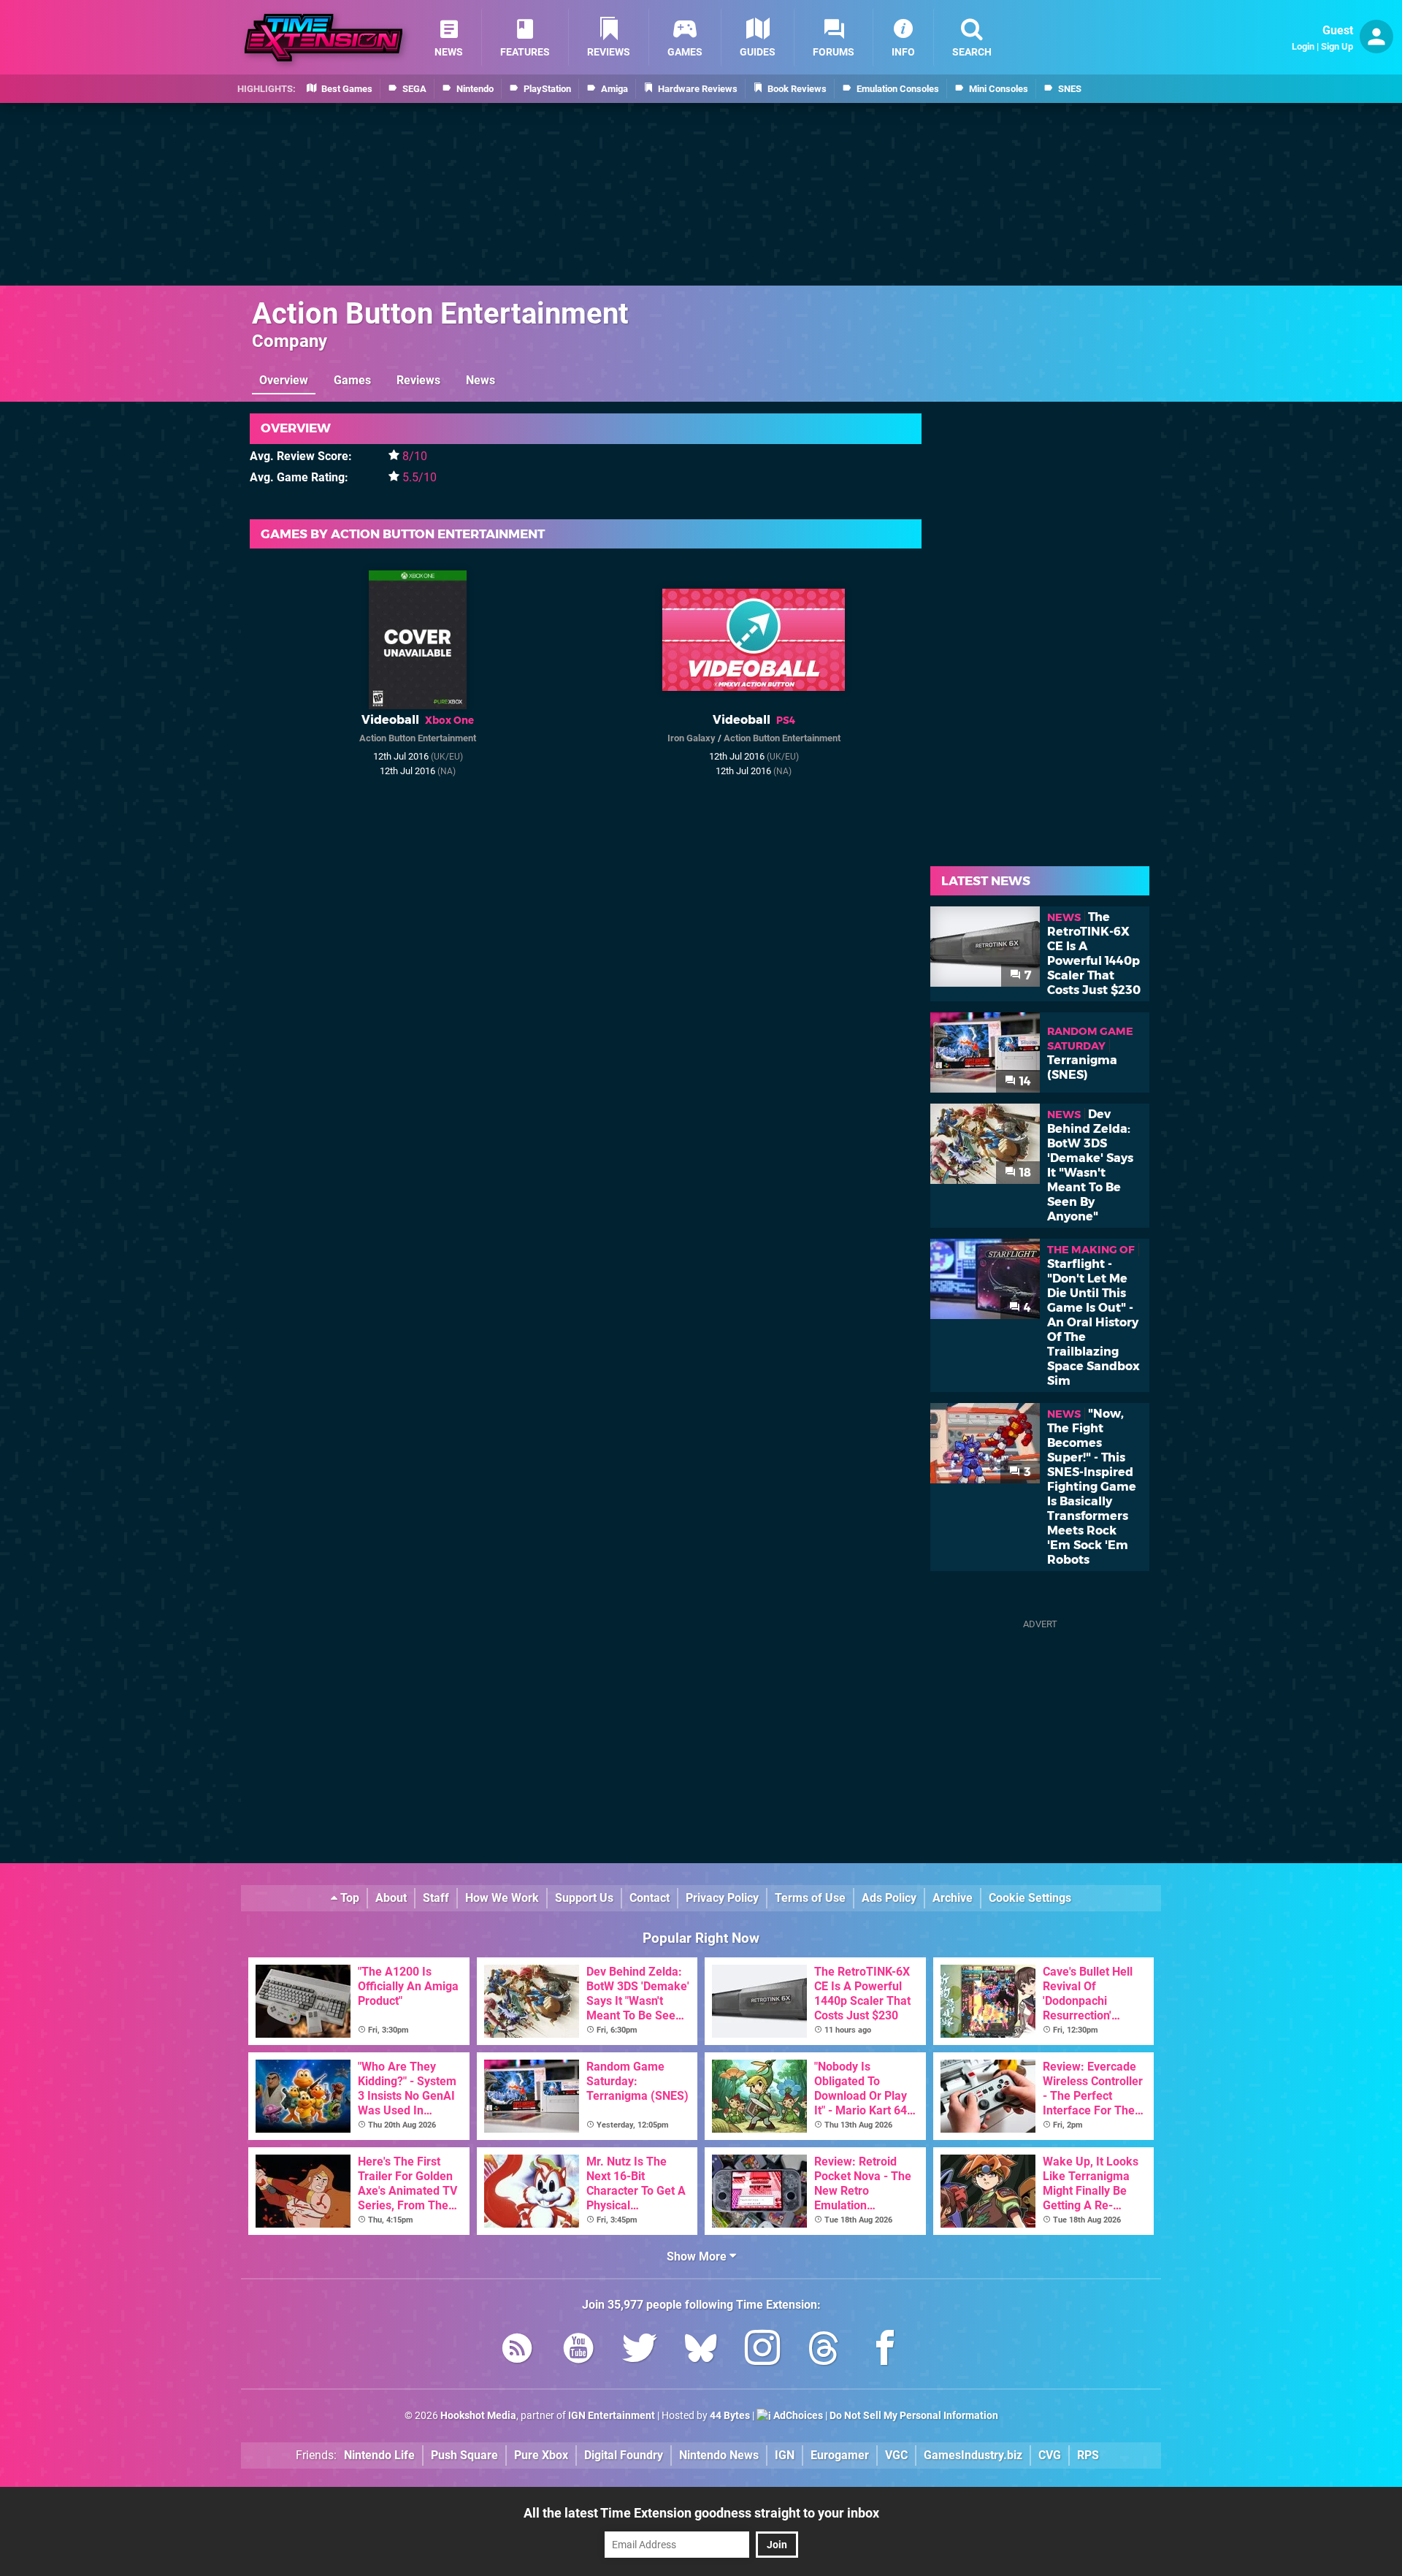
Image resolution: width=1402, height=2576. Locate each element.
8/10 (415, 456)
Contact (650, 1898)
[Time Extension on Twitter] (640, 2351)
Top (348, 1898)
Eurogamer (840, 2455)
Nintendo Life (379, 2455)
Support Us (584, 1898)
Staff (436, 1898)
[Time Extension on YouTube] (578, 2351)
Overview (284, 380)
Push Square (464, 2455)
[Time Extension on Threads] (824, 2351)
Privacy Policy (722, 1898)
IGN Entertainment (612, 2416)
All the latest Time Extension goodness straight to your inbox (701, 2513)
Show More (698, 2256)
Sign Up (1337, 46)
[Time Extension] (323, 38)
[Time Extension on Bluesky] (701, 2351)
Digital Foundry (624, 2455)
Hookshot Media (478, 2416)
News (480, 380)
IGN (785, 2455)
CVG (1050, 2455)
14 (1024, 1081)
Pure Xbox (541, 2455)
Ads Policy (889, 1898)
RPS (1088, 2455)
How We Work (502, 1898)
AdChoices (797, 2416)
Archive (953, 1898)
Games (352, 380)
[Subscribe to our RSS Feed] (517, 2351)
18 (1024, 1173)
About (391, 1898)
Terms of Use (810, 1898)
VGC (896, 2455)
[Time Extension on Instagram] (762, 2351)
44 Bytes (730, 2416)
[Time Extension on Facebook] (885, 2351)
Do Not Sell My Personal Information (914, 2416)
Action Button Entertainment (440, 314)
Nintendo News (719, 2455)
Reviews (418, 380)
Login (1303, 46)
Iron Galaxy (692, 738)
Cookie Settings (1030, 1898)
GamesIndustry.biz (973, 2455)
